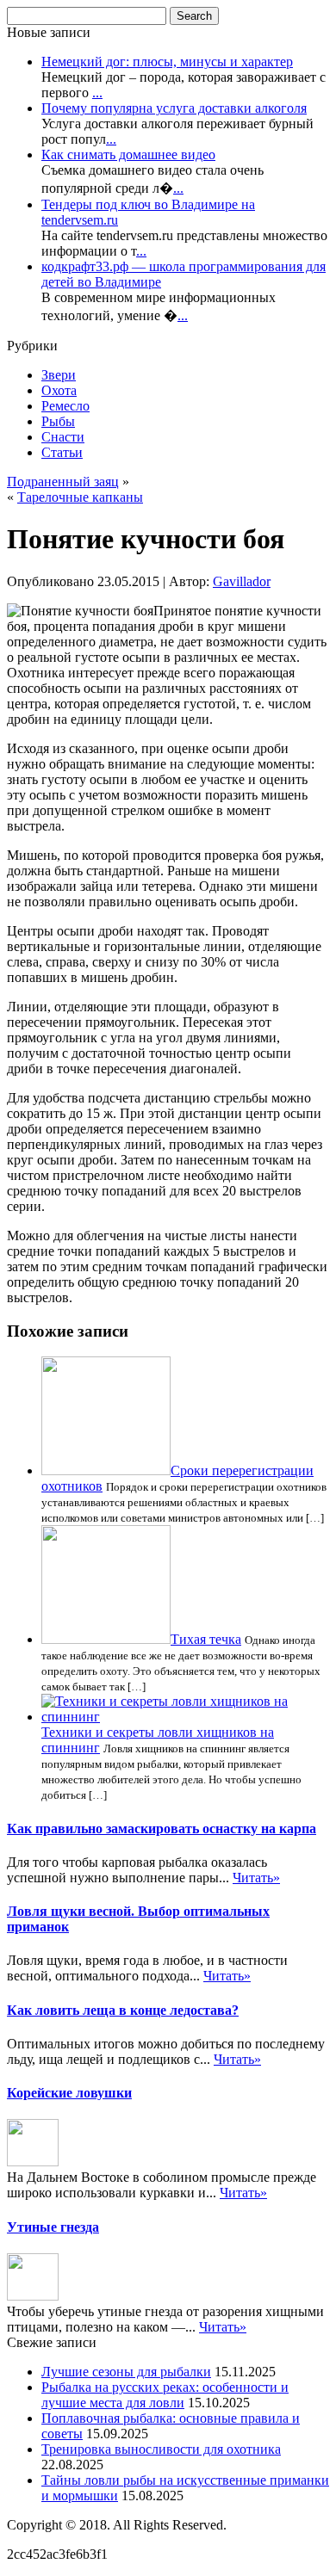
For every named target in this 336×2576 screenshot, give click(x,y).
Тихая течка (206, 1639)
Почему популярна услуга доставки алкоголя (174, 108)
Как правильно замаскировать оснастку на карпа (162, 1829)
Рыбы (58, 421)
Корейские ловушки (69, 2093)
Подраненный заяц (63, 482)
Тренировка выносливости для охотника (161, 2449)
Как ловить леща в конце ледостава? (123, 2010)
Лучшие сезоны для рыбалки (126, 2372)
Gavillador (242, 581)
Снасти (63, 437)
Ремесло (65, 406)
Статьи (62, 452)
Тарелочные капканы (80, 497)
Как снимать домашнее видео (128, 154)
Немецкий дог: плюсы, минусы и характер (167, 62)
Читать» (256, 1878)
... (97, 93)
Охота (59, 390)
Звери (59, 375)
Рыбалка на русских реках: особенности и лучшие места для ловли (165, 2395)
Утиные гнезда (53, 2227)
